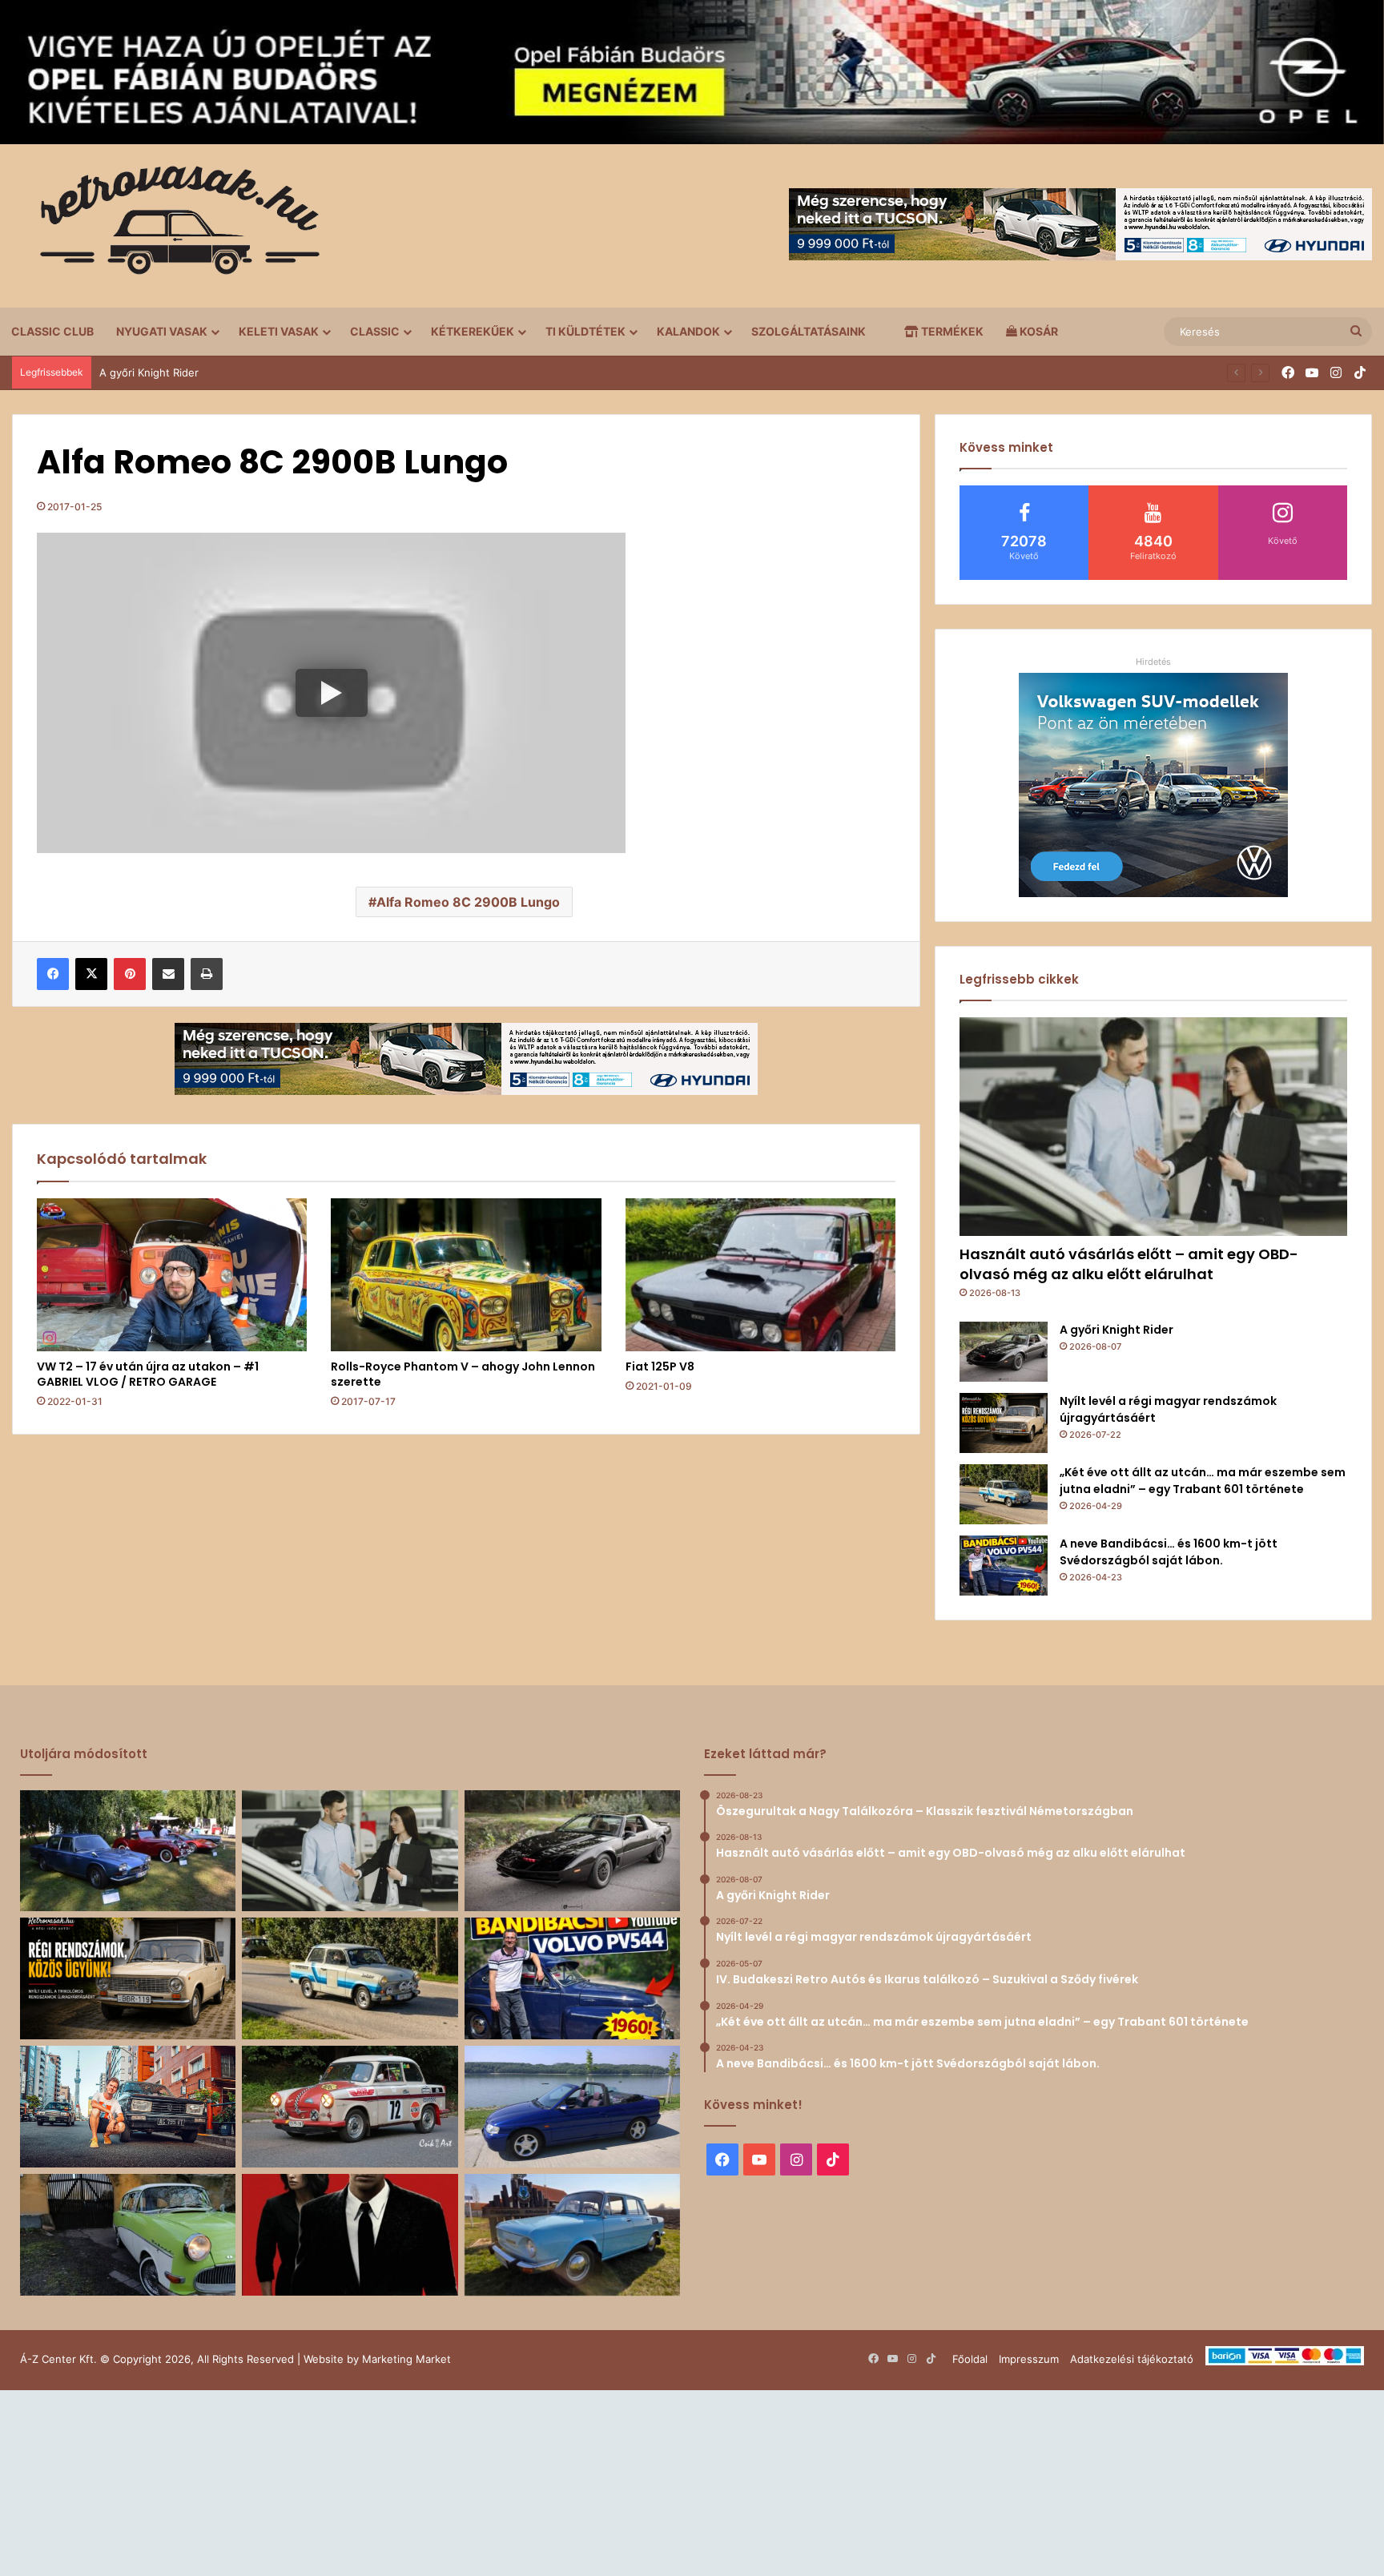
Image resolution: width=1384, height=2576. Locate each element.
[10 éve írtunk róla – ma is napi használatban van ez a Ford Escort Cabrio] (572, 2107)
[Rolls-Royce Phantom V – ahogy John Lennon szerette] (466, 1274)
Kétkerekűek (473, 331)
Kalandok (688, 331)
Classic (375, 331)
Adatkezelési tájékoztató (1132, 2359)
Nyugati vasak (162, 331)
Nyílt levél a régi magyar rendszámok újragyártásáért (230, 372)
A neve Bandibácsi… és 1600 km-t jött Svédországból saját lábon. (1169, 1552)
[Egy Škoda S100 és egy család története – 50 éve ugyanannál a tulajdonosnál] (572, 2235)
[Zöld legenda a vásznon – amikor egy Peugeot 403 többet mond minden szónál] (350, 2235)
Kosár (1038, 331)
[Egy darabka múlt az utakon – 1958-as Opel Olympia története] (128, 2235)
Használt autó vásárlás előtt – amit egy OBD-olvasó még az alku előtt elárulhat (1129, 1264)
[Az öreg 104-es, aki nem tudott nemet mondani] (128, 2107)
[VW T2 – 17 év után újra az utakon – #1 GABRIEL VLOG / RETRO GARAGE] (172, 1274)
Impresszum (1029, 2359)
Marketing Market (406, 2359)
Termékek (951, 331)
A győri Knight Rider (1116, 1330)
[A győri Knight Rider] (1004, 1352)
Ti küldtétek (585, 331)
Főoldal (970, 2359)
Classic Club (52, 331)
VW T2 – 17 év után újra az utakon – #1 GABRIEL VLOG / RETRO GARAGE (148, 1374)
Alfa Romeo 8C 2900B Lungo (468, 902)
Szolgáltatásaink (809, 331)
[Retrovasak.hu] (172, 226)
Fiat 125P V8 (660, 1366)
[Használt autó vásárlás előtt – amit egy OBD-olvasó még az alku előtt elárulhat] (1153, 1127)
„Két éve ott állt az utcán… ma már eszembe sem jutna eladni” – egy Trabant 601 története (1203, 1481)
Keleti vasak (279, 331)
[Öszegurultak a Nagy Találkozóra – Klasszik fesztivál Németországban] (128, 1851)
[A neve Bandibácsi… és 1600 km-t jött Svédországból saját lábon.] (1004, 1566)
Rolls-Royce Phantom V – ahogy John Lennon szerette (463, 1374)
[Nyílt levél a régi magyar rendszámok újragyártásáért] (1004, 1423)
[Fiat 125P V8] (760, 1274)
